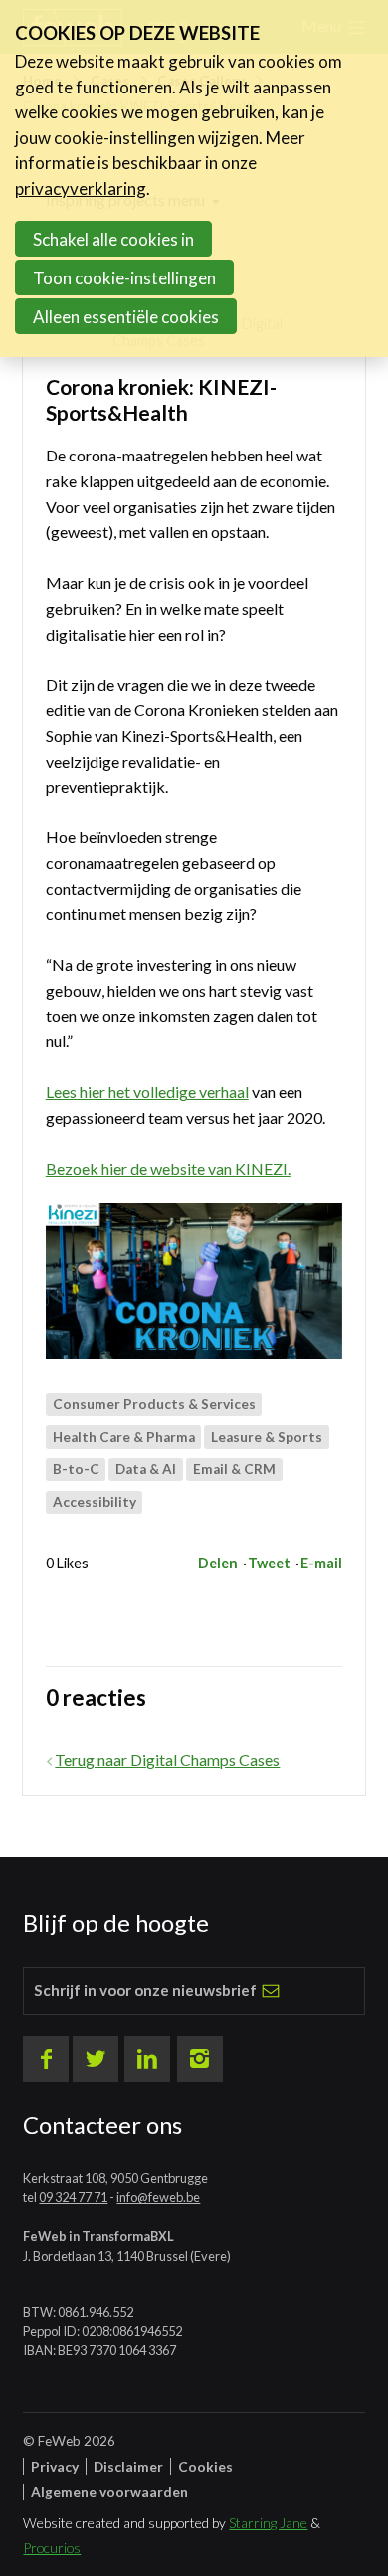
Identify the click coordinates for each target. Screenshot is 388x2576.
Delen (218, 1563)
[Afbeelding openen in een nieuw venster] (194, 1281)
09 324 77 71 (73, 2197)
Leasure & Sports (267, 1437)
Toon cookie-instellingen (124, 278)
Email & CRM (234, 1469)
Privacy (55, 2466)
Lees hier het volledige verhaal (147, 1092)
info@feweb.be (158, 2197)
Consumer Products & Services (154, 1404)
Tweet (269, 1563)
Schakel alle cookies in (113, 239)
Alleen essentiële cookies (126, 317)
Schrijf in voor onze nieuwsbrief (145, 1990)
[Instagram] (200, 2059)
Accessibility (95, 1502)
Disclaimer (128, 2466)
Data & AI (146, 1469)
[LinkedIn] (147, 2059)
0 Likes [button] (67, 1563)
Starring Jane (268, 2523)
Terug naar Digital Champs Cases (167, 1760)
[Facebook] (46, 2059)
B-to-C (76, 1469)
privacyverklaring (81, 188)
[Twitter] (96, 2059)
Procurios (52, 2548)
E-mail (321, 1563)
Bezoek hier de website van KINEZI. (168, 1168)
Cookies (205, 2466)
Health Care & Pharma (124, 1437)
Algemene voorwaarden (109, 2492)
